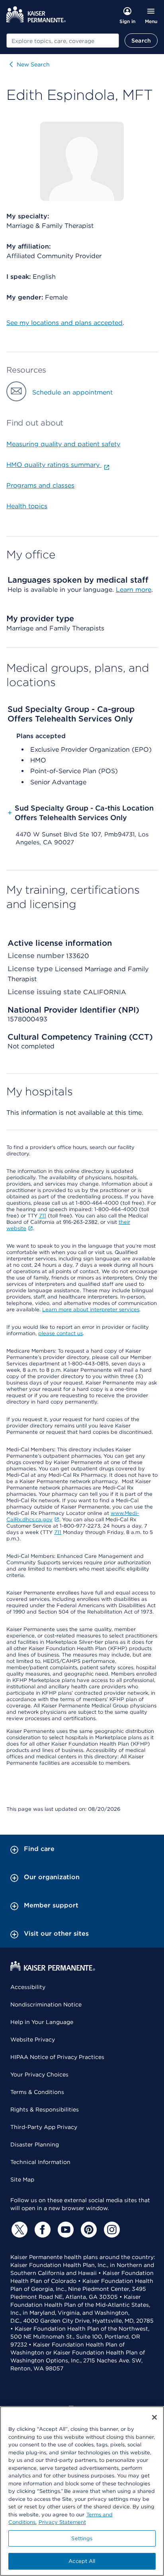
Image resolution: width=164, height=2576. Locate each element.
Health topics (27, 506)
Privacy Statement (62, 2522)
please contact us (61, 1333)
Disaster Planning (35, 2144)
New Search (33, 64)
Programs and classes (40, 485)
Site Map (22, 2179)
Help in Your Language (42, 2022)
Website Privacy (33, 2039)
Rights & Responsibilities (45, 2109)
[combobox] (63, 41)
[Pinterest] (88, 2230)
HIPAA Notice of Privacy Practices (57, 2057)
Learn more (134, 590)
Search (141, 41)
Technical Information (40, 2162)
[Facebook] (41, 2230)
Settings (82, 2538)
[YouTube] (64, 2230)
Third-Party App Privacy (44, 2127)
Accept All (82, 2561)
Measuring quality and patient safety (63, 444)
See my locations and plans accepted (64, 323)
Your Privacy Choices (39, 2074)
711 (43, 1216)
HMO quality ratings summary (54, 465)
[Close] (154, 2417)
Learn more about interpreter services (91, 1309)
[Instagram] (111, 2230)
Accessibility (28, 1987)
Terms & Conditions (37, 2092)
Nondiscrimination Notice (46, 2004)
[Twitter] (18, 2230)
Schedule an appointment (72, 392)
